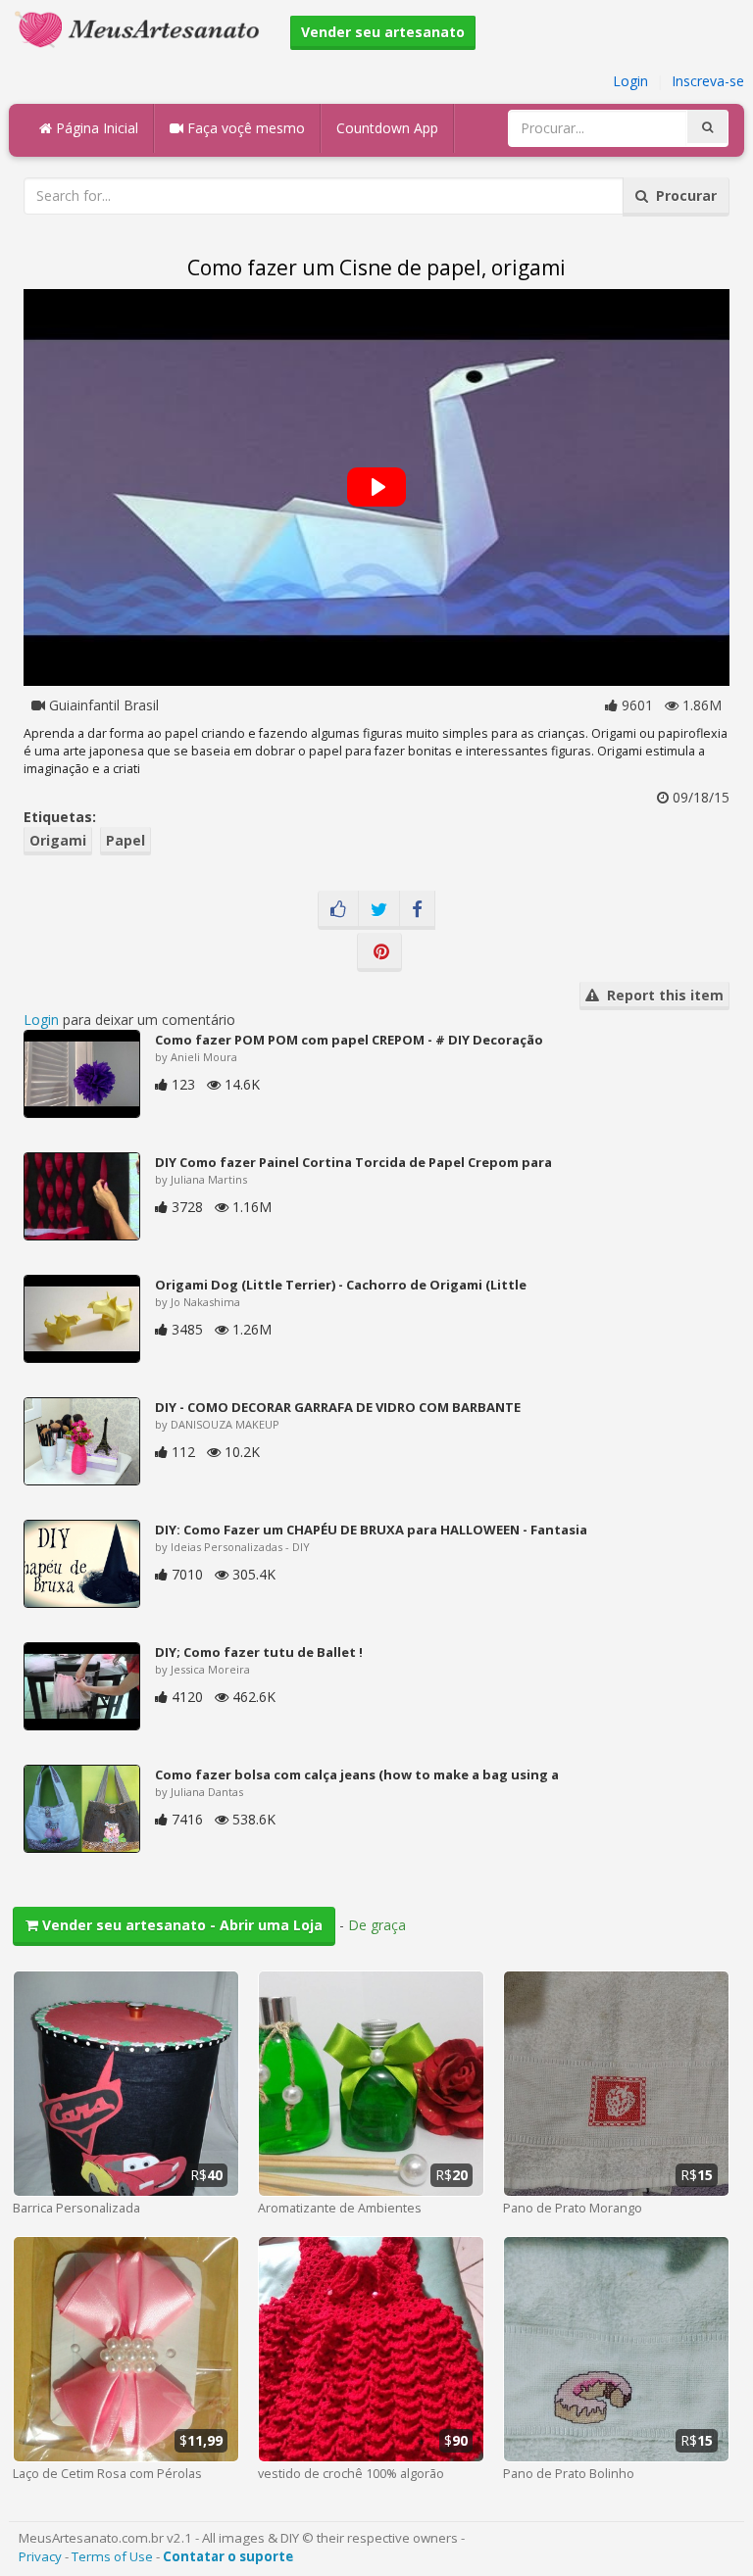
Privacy (40, 2556)
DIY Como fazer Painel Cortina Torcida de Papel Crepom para (353, 1162)
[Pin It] (379, 952)
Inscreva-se (708, 81)
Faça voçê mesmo (244, 128)
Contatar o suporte (228, 2556)
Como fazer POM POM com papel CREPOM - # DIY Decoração (349, 1040)
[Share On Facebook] (417, 910)
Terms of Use (112, 2556)
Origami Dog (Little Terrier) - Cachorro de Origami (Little (341, 1285)
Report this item (661, 995)
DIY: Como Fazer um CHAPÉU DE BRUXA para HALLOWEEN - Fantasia (371, 1530)
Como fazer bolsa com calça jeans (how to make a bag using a (357, 1774)
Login (630, 81)
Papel (125, 840)
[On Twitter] (379, 910)
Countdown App (387, 128)
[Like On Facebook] (338, 910)
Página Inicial (95, 128)
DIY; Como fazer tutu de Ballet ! (259, 1652)
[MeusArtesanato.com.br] (142, 28)
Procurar (682, 195)
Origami (58, 840)
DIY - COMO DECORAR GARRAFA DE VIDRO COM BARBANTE (338, 1407)
